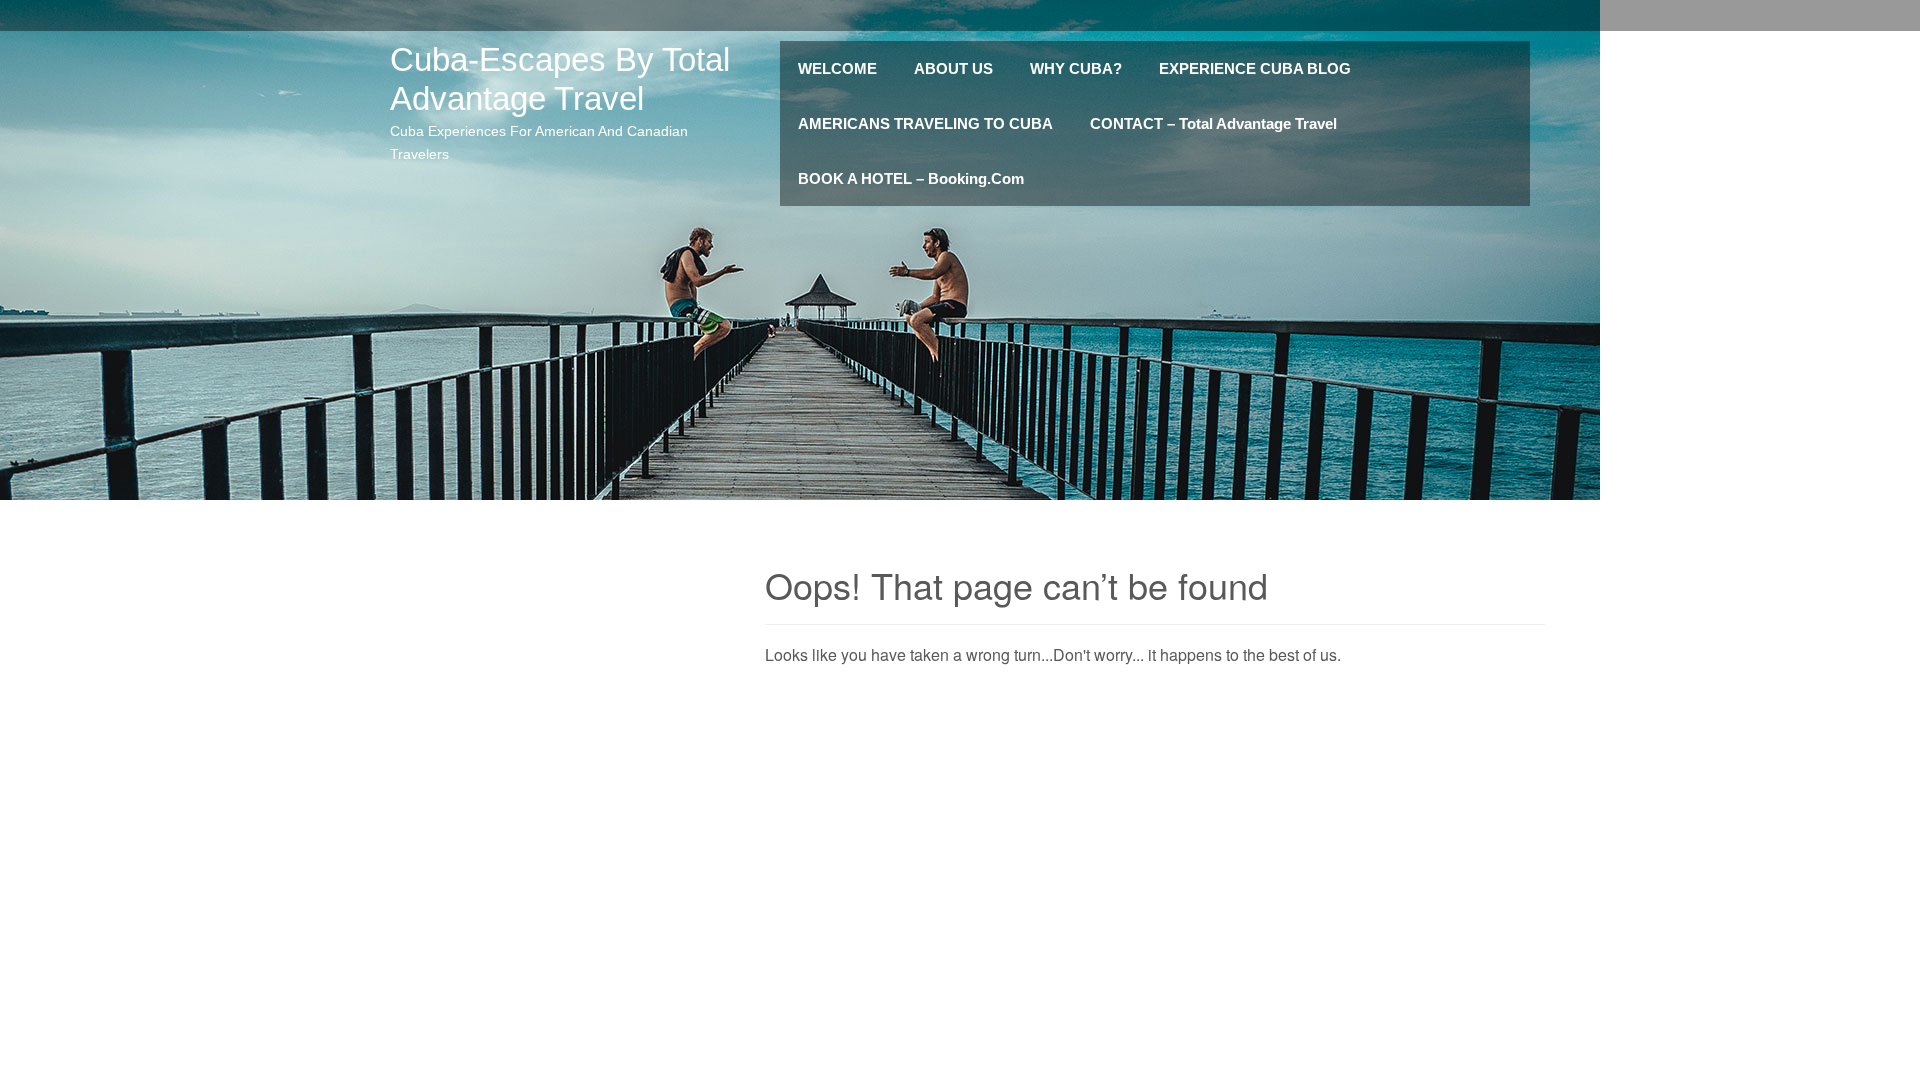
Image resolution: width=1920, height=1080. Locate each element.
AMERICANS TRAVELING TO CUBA (925, 123)
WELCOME (837, 68)
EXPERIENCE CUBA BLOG (1255, 68)
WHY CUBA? (1076, 68)
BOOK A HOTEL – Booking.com (911, 178)
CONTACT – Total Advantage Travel (1213, 123)
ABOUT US (953, 68)
